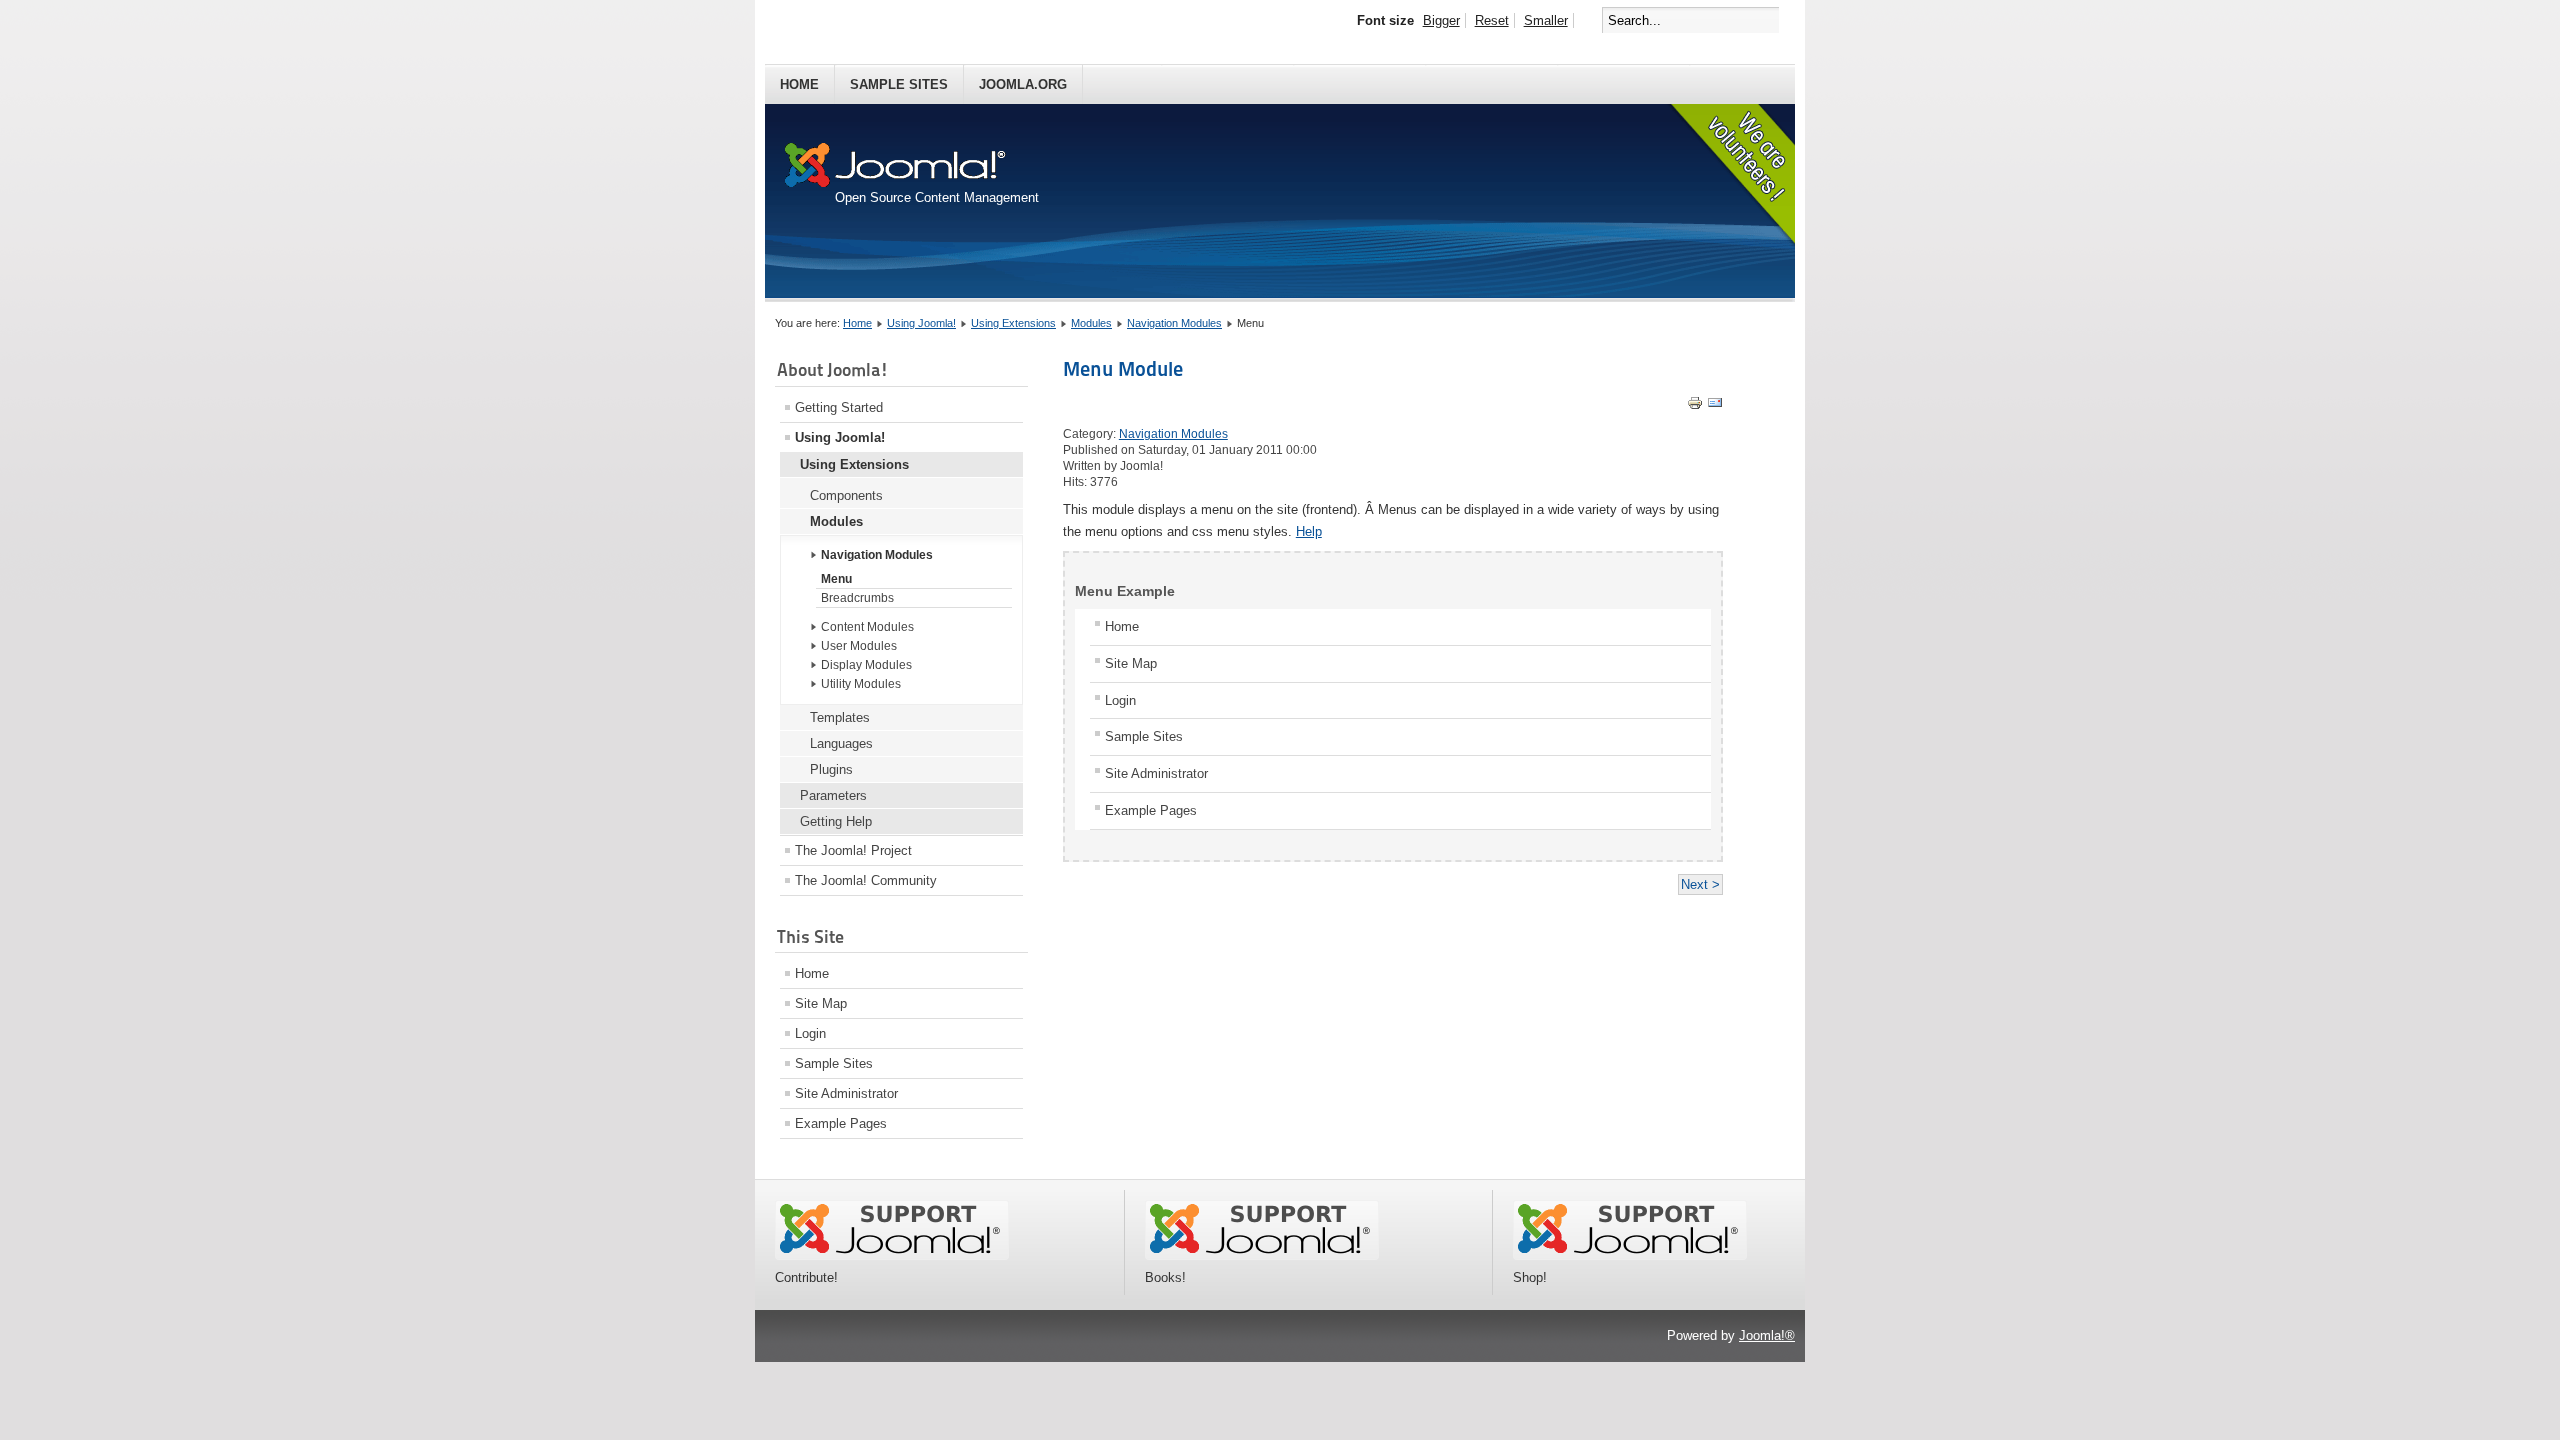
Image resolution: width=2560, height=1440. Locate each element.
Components (846, 495)
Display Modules (866, 665)
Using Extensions (1013, 323)
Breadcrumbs (857, 598)
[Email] (1715, 406)
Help (1309, 531)
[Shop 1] (1262, 1255)
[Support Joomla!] (892, 1255)
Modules (1091, 323)
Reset (1492, 20)
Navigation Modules (1174, 323)
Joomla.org (1023, 84)
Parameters (833, 795)
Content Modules (867, 627)
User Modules (859, 646)
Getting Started (839, 407)
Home (799, 84)
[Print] (1695, 406)
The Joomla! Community (866, 880)
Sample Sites (899, 84)
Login (810, 1033)
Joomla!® (1767, 1335)
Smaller (1546, 20)
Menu (836, 579)
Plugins (831, 769)
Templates (840, 717)
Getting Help (836, 821)
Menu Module (1123, 369)
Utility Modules (861, 684)
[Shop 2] (1630, 1255)
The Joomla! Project (853, 850)
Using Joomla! (921, 323)
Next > (1700, 884)
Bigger (1441, 20)
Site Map (821, 1003)
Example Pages (841, 1123)
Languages (841, 743)
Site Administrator (846, 1093)
